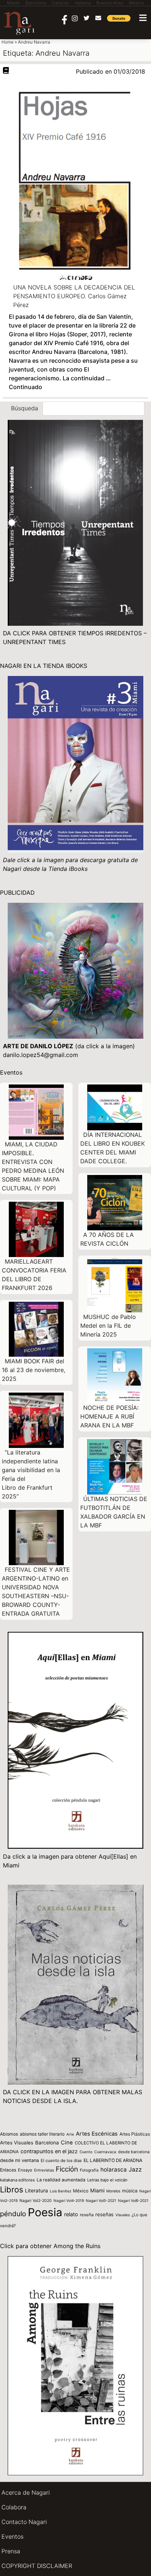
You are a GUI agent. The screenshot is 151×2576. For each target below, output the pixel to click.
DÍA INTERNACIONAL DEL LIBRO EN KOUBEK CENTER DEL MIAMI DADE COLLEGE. (113, 1148)
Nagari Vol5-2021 (101, 2200)
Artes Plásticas (135, 2134)
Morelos (113, 2191)
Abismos (9, 2134)
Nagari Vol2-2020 (36, 2201)
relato (71, 2214)
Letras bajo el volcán (107, 2180)
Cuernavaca (105, 2152)
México (81, 2191)
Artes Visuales (17, 2143)
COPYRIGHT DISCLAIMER (37, 2566)
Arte (70, 2134)
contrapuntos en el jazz (49, 2151)
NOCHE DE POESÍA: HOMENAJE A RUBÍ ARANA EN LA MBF (109, 1416)
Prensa (11, 2551)
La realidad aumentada (61, 2180)
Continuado (25, 387)
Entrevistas (44, 2170)
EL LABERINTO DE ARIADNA (113, 2160)
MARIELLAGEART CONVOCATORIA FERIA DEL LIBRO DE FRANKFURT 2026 (34, 1275)
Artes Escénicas (97, 2134)
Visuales (123, 2215)
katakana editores (17, 2180)
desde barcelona (134, 2152)
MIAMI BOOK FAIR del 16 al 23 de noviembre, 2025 (34, 1370)
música (130, 2191)
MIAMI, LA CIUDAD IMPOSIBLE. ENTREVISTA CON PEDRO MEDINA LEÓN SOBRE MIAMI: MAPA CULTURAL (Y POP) (33, 1166)
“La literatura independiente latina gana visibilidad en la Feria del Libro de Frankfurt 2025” (31, 1474)
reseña (87, 2215)
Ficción (67, 2169)
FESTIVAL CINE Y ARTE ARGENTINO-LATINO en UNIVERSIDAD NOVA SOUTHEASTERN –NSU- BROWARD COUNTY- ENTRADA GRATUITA (36, 1592)
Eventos (12, 2536)
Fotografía (89, 2170)
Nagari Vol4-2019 (69, 2200)
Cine (67, 2143)
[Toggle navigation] (143, 18)
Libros (12, 2189)
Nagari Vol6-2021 (133, 2200)
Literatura (36, 2191)
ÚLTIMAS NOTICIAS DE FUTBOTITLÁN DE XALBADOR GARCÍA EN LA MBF (114, 1512)
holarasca (114, 2170)
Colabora (14, 2507)
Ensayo (25, 2170)
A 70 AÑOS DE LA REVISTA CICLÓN (107, 1239)
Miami (97, 2190)
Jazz (135, 2170)
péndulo (13, 2214)
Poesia (45, 2212)
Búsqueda (25, 408)
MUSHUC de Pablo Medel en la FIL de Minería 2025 (108, 1326)
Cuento (86, 2152)
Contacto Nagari (24, 2522)
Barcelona (47, 2143)
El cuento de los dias (61, 2161)
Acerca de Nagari (26, 2492)
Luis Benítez (60, 2191)
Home (8, 42)
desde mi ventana (19, 2160)
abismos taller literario (42, 2134)
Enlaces (8, 2170)
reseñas (104, 2214)
